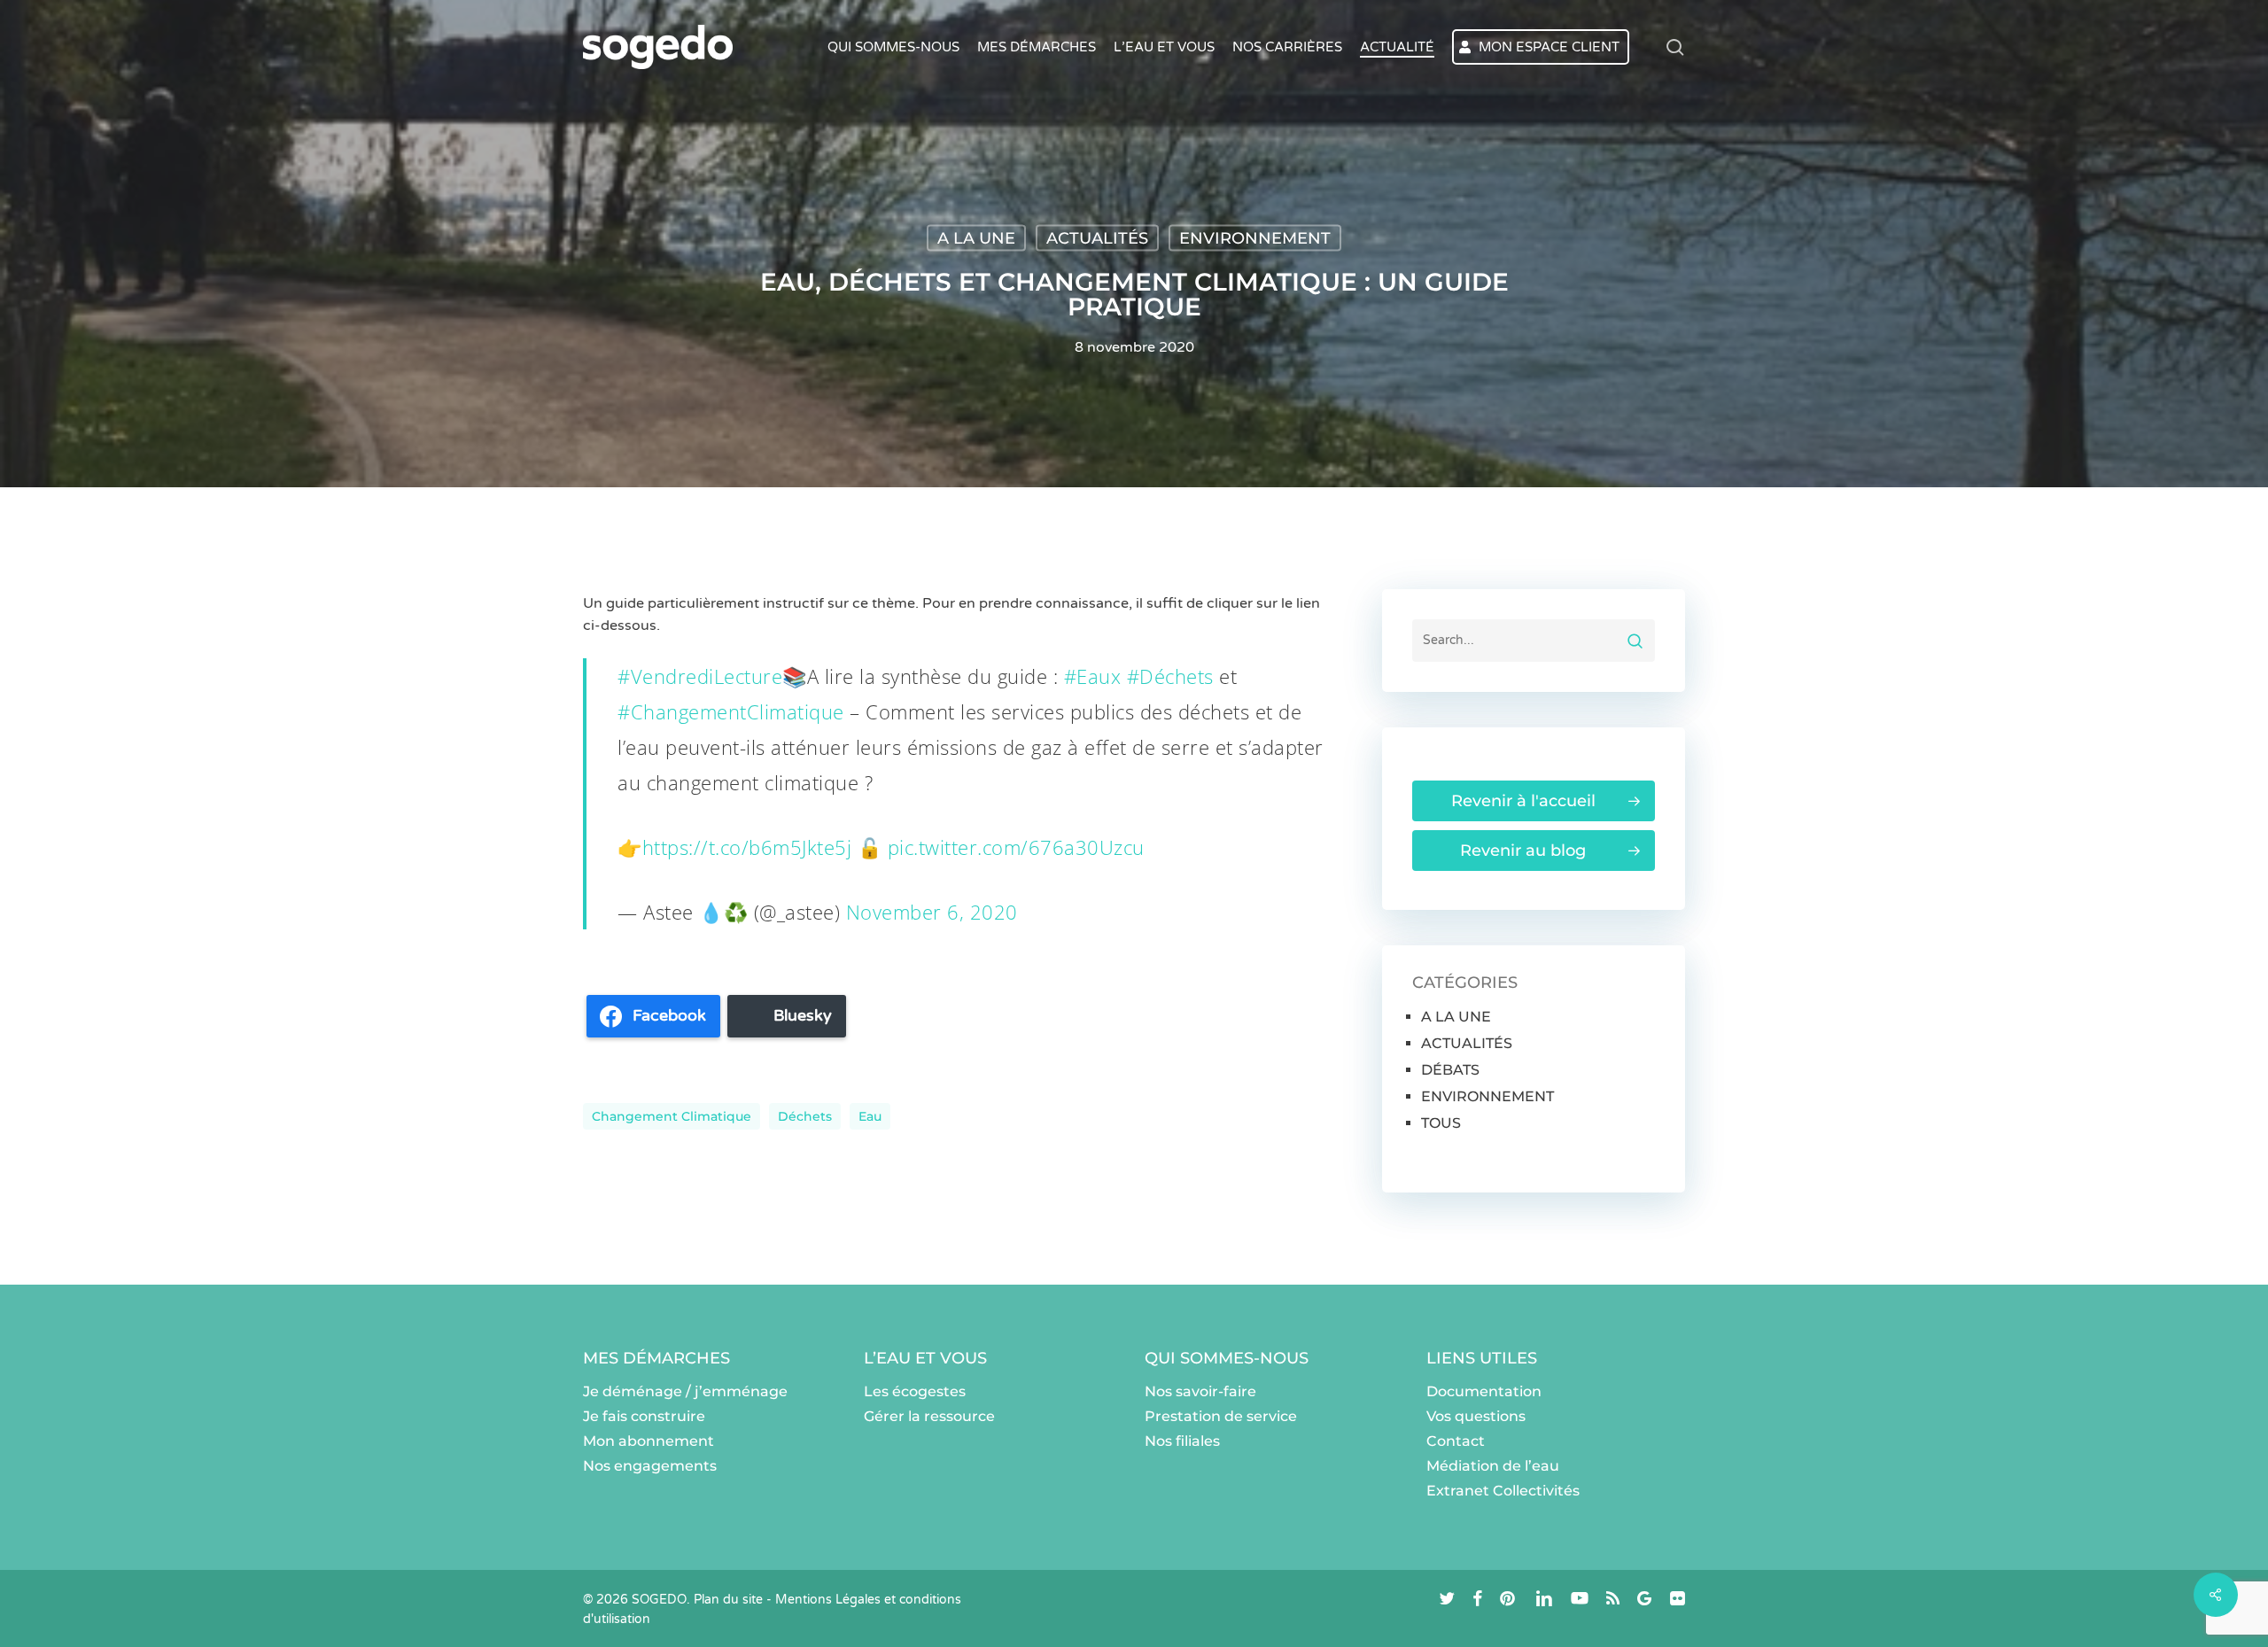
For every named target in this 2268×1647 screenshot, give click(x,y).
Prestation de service (1221, 1416)
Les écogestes (915, 1391)
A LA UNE (976, 238)
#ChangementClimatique (731, 711)
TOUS (1441, 1123)
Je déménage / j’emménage (685, 1391)
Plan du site (728, 1600)
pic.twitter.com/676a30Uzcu (1016, 847)
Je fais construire (644, 1416)
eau (870, 1116)
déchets (805, 1116)
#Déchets (1170, 676)
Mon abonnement (649, 1441)
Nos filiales (1182, 1441)
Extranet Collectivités (1503, 1491)
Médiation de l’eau (1493, 1466)
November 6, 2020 (932, 912)
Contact (1456, 1441)
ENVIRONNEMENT (1255, 238)
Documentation (1484, 1391)
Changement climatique (672, 1116)
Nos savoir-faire (1200, 1391)
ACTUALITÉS (1097, 238)
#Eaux (1093, 676)
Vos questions (1476, 1416)
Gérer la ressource (929, 1416)
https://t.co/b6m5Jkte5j (747, 847)
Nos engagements (650, 1466)
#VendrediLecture (700, 676)
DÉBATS (1450, 1070)
